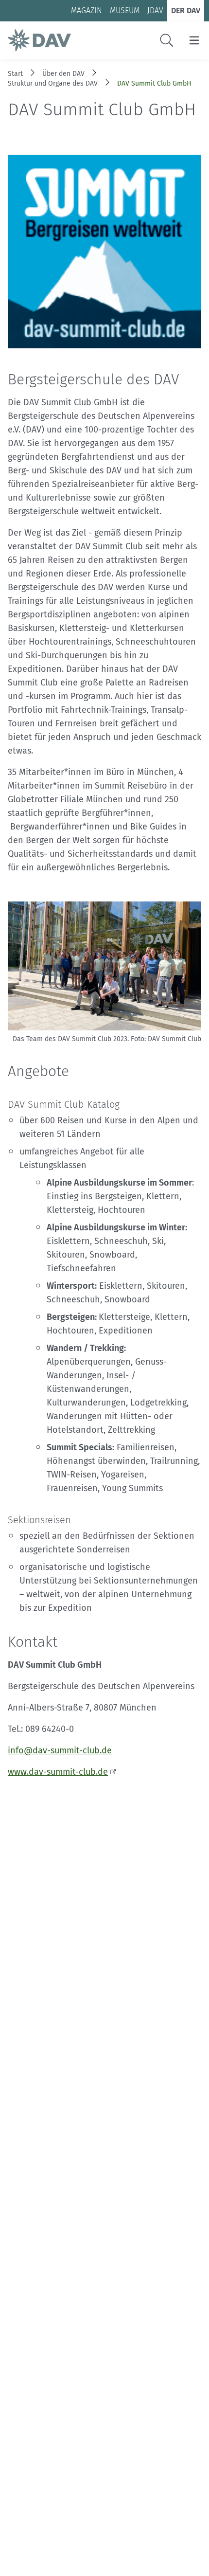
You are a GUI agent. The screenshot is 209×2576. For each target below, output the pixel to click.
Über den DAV (63, 74)
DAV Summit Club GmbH (154, 83)
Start (15, 74)
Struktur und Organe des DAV (53, 83)
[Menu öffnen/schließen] (194, 40)
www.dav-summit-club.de (58, 1772)
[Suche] (167, 40)
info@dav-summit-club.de (60, 1750)
